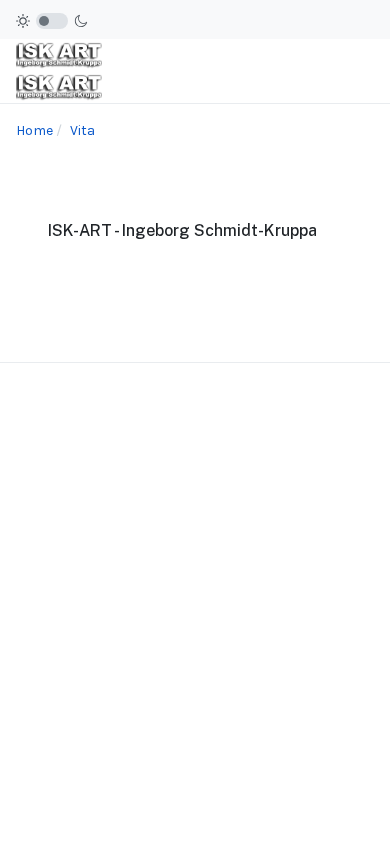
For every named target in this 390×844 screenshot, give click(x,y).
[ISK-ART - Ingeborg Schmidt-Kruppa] (59, 71)
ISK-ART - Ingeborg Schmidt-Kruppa (182, 230)
